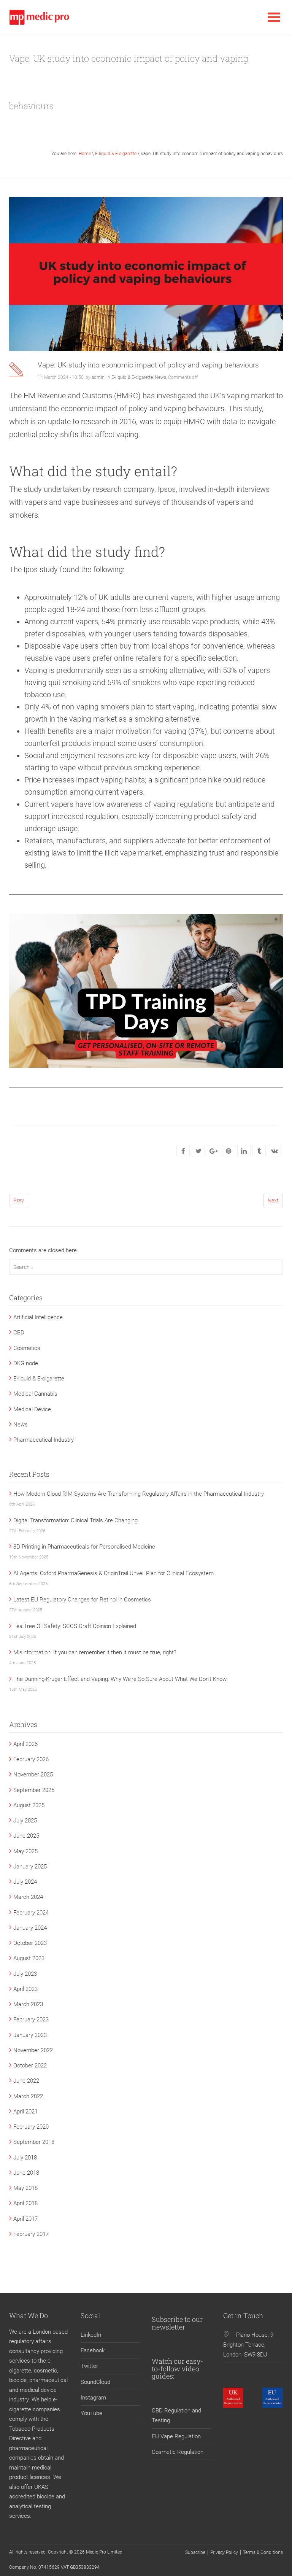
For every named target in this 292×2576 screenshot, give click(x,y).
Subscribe (195, 2552)
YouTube (91, 2413)
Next (273, 1201)
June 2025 (26, 1836)
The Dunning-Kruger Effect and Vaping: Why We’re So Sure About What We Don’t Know (120, 1679)
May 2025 (25, 1851)
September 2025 (34, 1790)
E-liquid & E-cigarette (116, 154)
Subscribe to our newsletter (177, 2323)
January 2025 (30, 1867)
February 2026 (31, 1759)
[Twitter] (198, 1151)
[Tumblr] (259, 1151)
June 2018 (26, 2173)
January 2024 (30, 1928)
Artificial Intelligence (38, 1317)
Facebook (93, 2350)
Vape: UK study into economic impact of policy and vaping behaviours (148, 365)
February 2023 (31, 2019)
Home (85, 154)
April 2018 (25, 2203)
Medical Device (32, 1409)
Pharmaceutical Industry (44, 1440)
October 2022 (30, 2066)
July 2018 (25, 2158)
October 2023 (30, 1943)
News (160, 377)
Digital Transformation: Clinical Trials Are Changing (75, 1520)
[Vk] (275, 1151)
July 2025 (25, 1821)
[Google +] (214, 1151)
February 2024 (31, 1913)
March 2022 (28, 2096)
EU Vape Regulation (176, 2436)
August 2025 (29, 1805)
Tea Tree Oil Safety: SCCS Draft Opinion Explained (75, 1626)
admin (98, 377)
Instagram (93, 2398)
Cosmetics (27, 1348)
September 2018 (34, 2142)
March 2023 (28, 2004)
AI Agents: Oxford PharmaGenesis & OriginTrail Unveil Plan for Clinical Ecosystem (113, 1573)
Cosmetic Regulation (178, 2452)
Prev (19, 1201)
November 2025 (33, 1775)
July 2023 (25, 1974)
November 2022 (33, 2050)
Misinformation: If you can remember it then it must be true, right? (95, 1652)
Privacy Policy (224, 2552)
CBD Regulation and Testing (176, 2415)
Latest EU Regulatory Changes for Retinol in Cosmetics (82, 1600)
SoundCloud (95, 2382)
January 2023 (30, 2035)
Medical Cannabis (35, 1394)
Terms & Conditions (263, 2552)
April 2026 (25, 1744)
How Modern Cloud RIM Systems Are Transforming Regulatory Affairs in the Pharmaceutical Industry (139, 1494)
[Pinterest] (229, 1151)
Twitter (89, 2366)
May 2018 (25, 2188)
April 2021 (25, 2112)
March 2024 (28, 1897)
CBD (19, 1333)
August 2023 (29, 1958)
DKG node (26, 1363)
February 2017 (31, 2234)
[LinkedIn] (244, 1151)
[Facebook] (183, 1151)
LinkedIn (91, 2335)
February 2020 (31, 2127)
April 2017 (25, 2219)
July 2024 (25, 1882)
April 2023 (25, 1989)
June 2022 (26, 2081)
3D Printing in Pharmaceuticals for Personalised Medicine (84, 1547)
